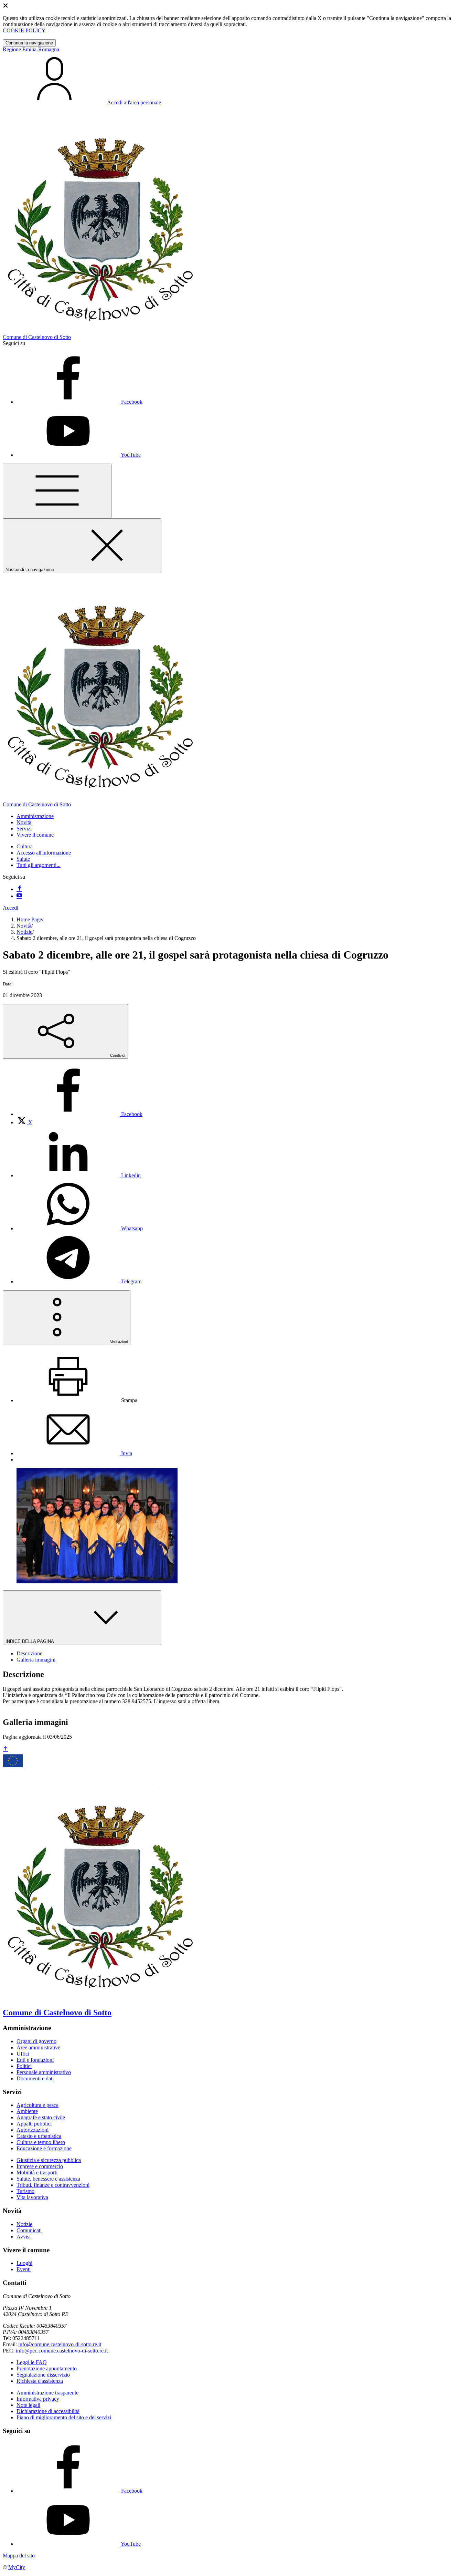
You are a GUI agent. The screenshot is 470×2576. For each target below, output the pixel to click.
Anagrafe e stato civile (41, 2117)
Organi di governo (36, 2041)
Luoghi (24, 2263)
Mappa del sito (19, 2556)
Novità (24, 926)
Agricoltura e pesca (38, 2105)
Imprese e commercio (40, 2166)
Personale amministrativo (44, 2072)
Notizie (24, 932)
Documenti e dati (35, 2078)
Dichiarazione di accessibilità (48, 2411)
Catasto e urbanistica (39, 2136)
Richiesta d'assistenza (40, 2381)
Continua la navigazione (29, 43)
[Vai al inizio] (6, 1749)
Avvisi (24, 2237)
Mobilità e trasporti (37, 2172)
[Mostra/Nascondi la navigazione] (57, 491)
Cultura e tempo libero (41, 2142)
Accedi (10, 908)
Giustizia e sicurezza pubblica (49, 2160)
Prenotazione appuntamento (47, 2368)
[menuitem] (79, 1114)
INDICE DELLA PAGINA (30, 1641)
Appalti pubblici (34, 2124)
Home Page (29, 919)
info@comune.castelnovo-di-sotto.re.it (60, 2344)
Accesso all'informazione (44, 853)
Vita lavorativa (32, 2197)
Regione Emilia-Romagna (31, 49)
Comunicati (29, 2230)
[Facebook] (19, 889)
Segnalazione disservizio (43, 2375)
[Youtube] (19, 896)
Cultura (25, 846)
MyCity (17, 2567)
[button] (35, 816)
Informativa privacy (38, 2399)
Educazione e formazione (44, 2148)
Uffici (23, 2054)
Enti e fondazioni (35, 2060)
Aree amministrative (38, 2047)
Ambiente (27, 2111)
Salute (23, 859)
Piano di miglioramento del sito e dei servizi (64, 2417)
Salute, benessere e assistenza (48, 2179)
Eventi (24, 2269)
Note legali (28, 2405)
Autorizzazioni (33, 2130)
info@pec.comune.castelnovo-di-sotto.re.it (62, 2351)
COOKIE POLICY (24, 30)
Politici (24, 2066)
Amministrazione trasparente (47, 2393)
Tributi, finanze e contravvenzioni (53, 2185)
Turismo (25, 2191)
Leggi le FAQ (32, 2362)
